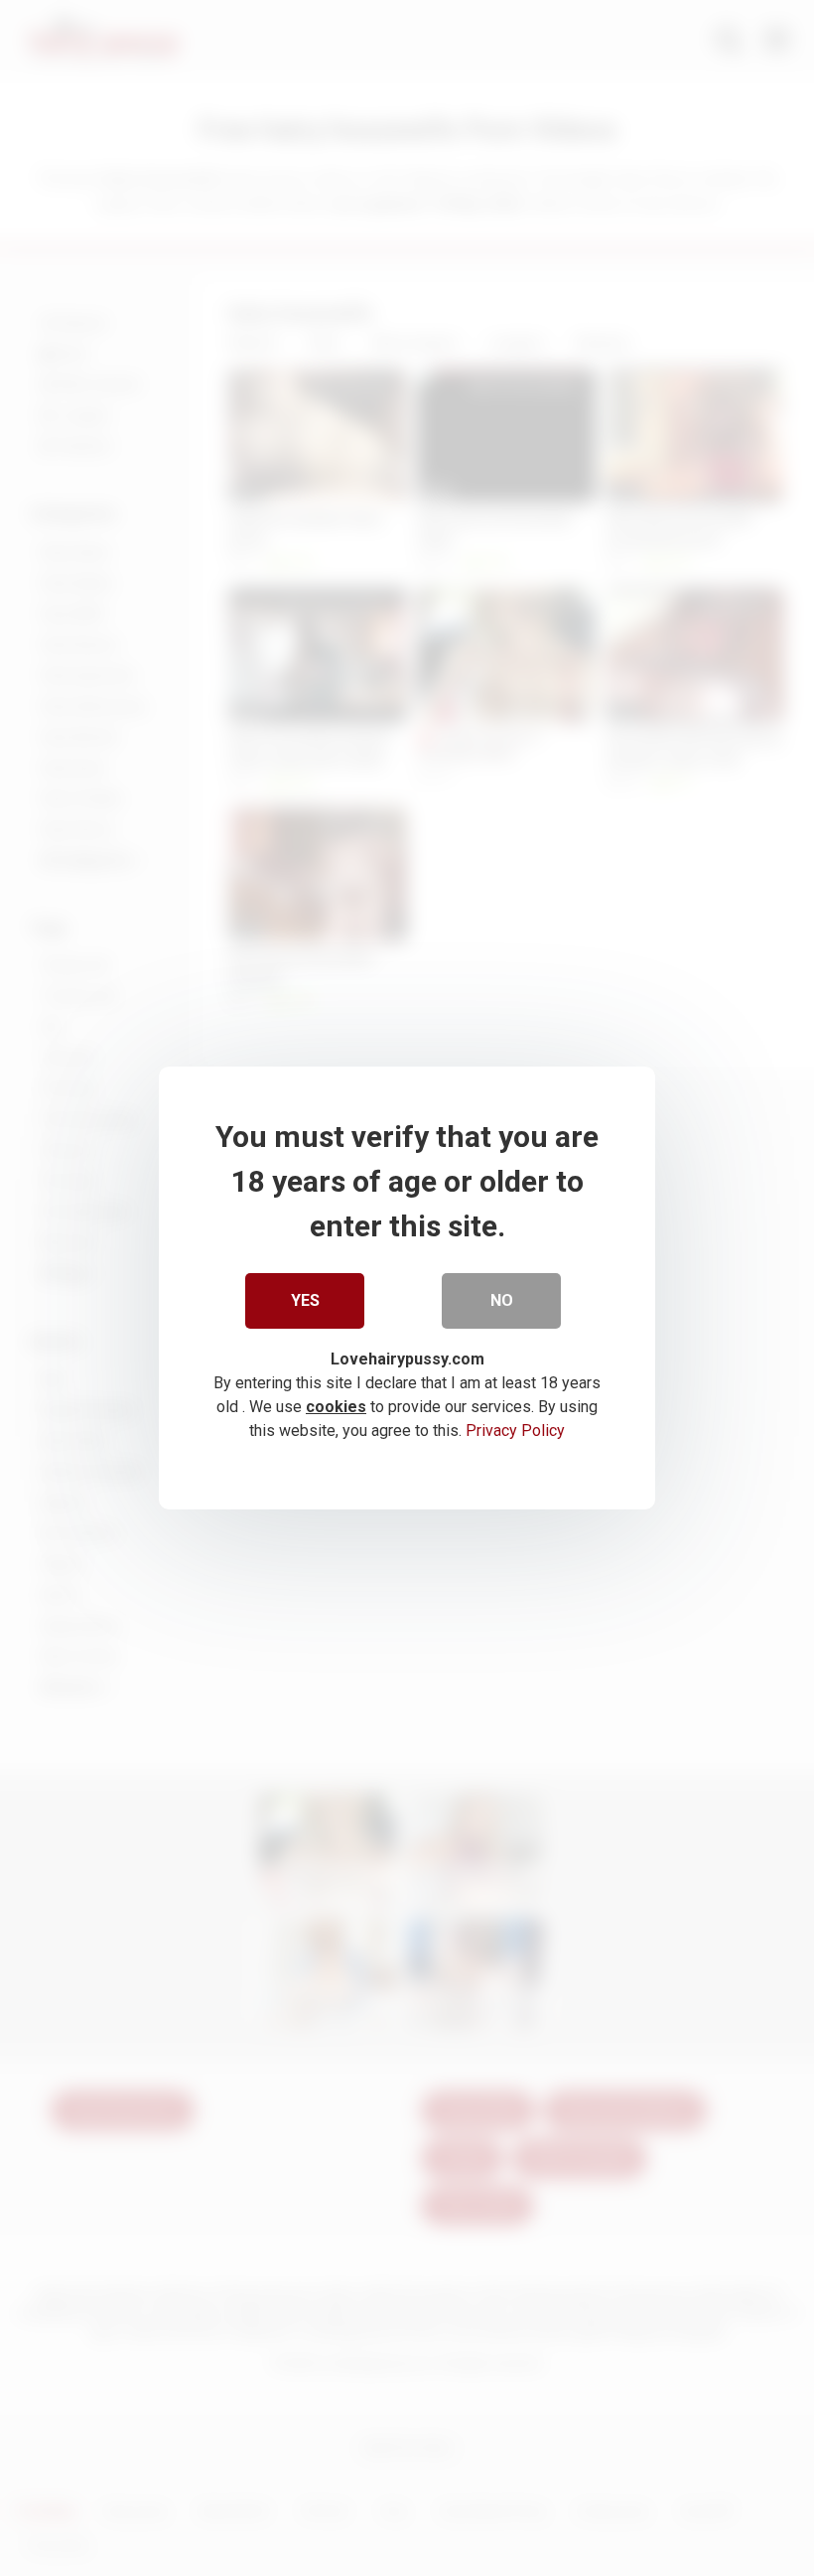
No (502, 1300)
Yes (305, 1300)
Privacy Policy (515, 1431)
